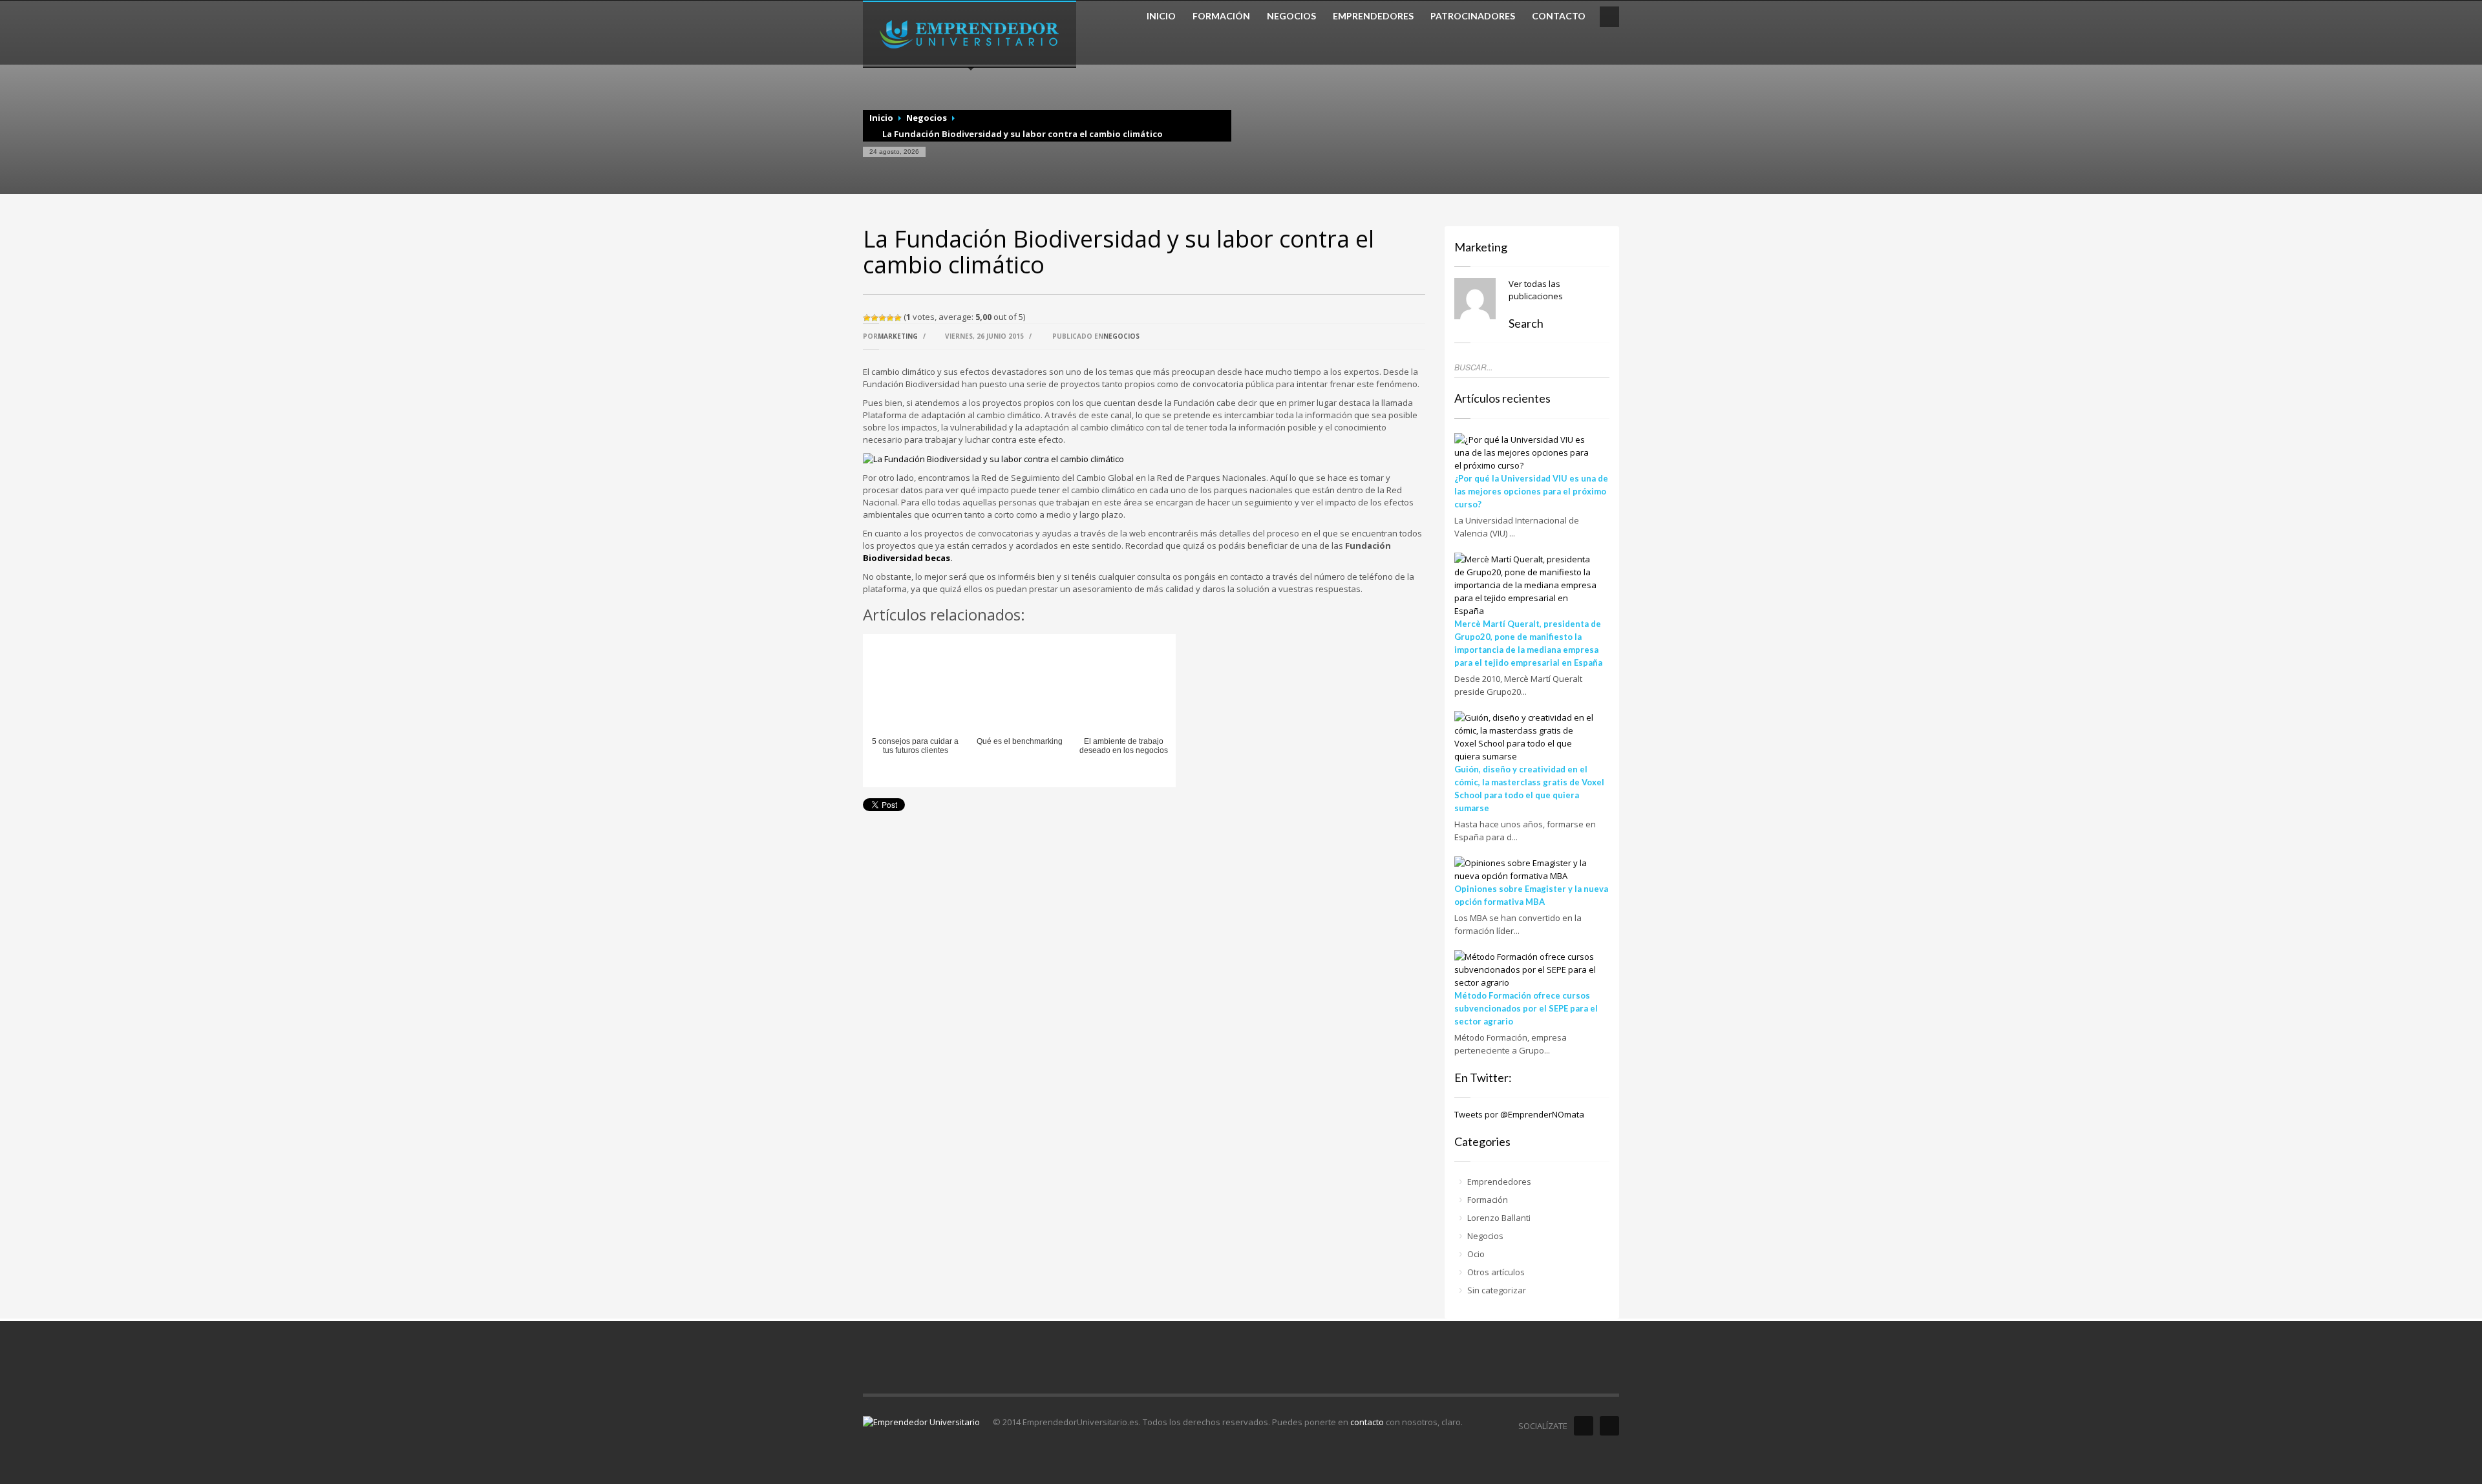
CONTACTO (1559, 16)
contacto (1367, 1422)
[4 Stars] (890, 318)
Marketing (898, 336)
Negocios (927, 118)
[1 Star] (867, 318)
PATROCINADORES (1473, 16)
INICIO (1161, 16)
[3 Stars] (882, 318)
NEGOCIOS (1291, 16)
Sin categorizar (1497, 1290)
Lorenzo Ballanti (1499, 1218)
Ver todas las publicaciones (1536, 290)
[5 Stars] (898, 318)
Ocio (1476, 1254)
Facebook (1584, 1426)
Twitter (1609, 1426)
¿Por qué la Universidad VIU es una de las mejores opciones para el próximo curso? (1531, 491)
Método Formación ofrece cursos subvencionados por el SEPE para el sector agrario (1526, 1008)
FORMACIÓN (1221, 16)
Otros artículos (1496, 1272)
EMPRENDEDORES (1373, 16)
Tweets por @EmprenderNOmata (1519, 1114)
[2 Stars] (875, 318)
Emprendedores (1499, 1182)
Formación (1488, 1200)
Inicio (881, 118)
